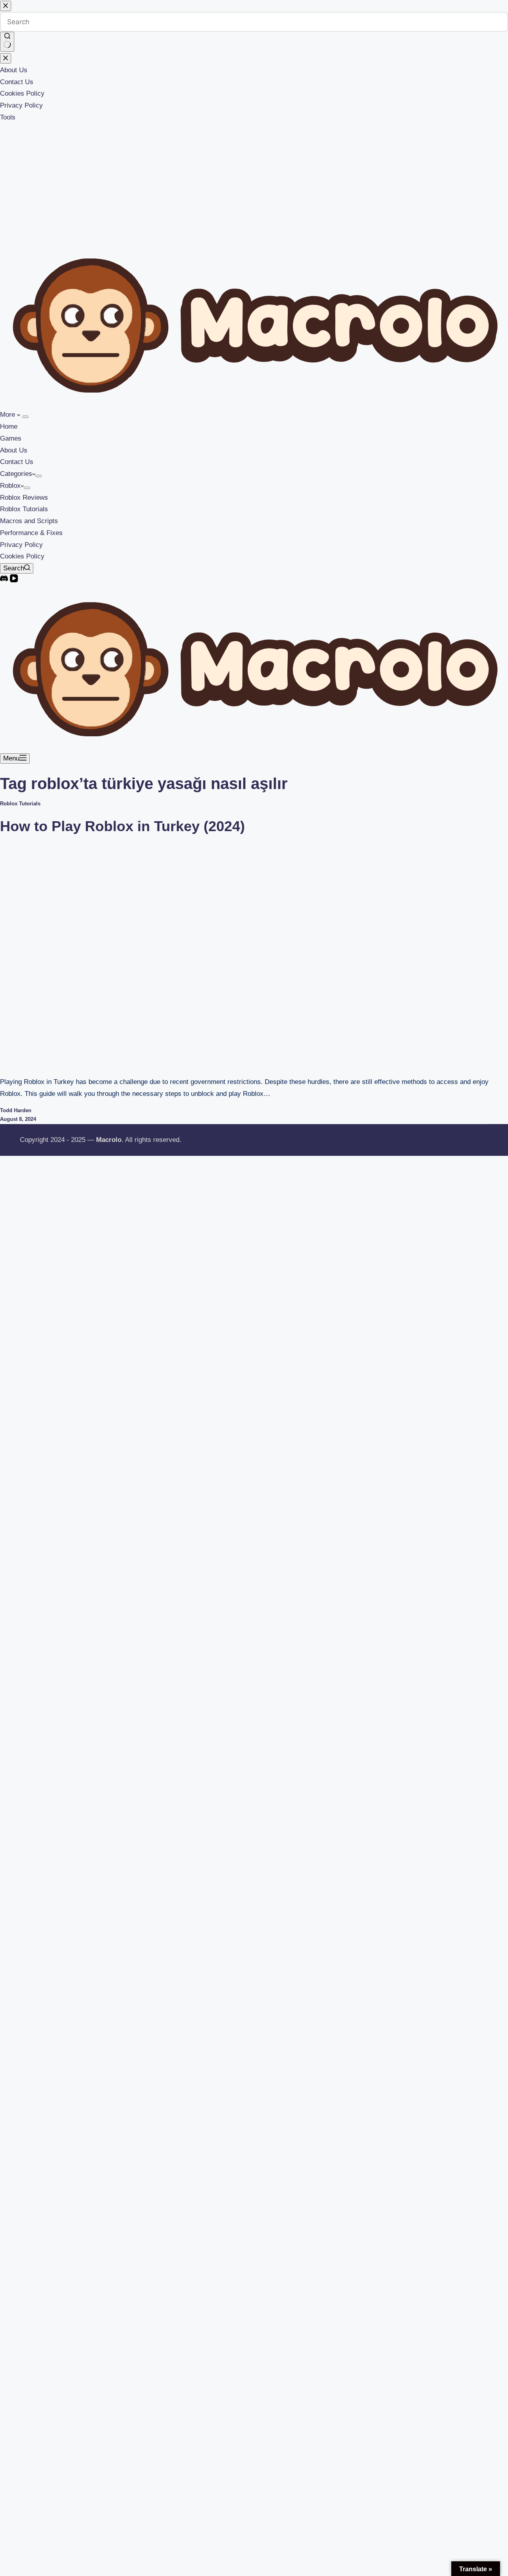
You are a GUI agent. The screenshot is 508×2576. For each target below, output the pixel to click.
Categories (16, 474)
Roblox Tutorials (24, 509)
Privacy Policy (21, 545)
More (9, 415)
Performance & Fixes (31, 533)
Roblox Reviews (24, 498)
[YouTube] (14, 580)
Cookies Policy (22, 556)
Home (9, 426)
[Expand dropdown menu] (25, 417)
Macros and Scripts (29, 521)
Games (11, 438)
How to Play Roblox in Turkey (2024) (122, 826)
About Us (14, 450)
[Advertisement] (254, 183)
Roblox (10, 486)
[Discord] (5, 580)
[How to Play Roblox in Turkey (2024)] (152, 955)
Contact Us (17, 462)
